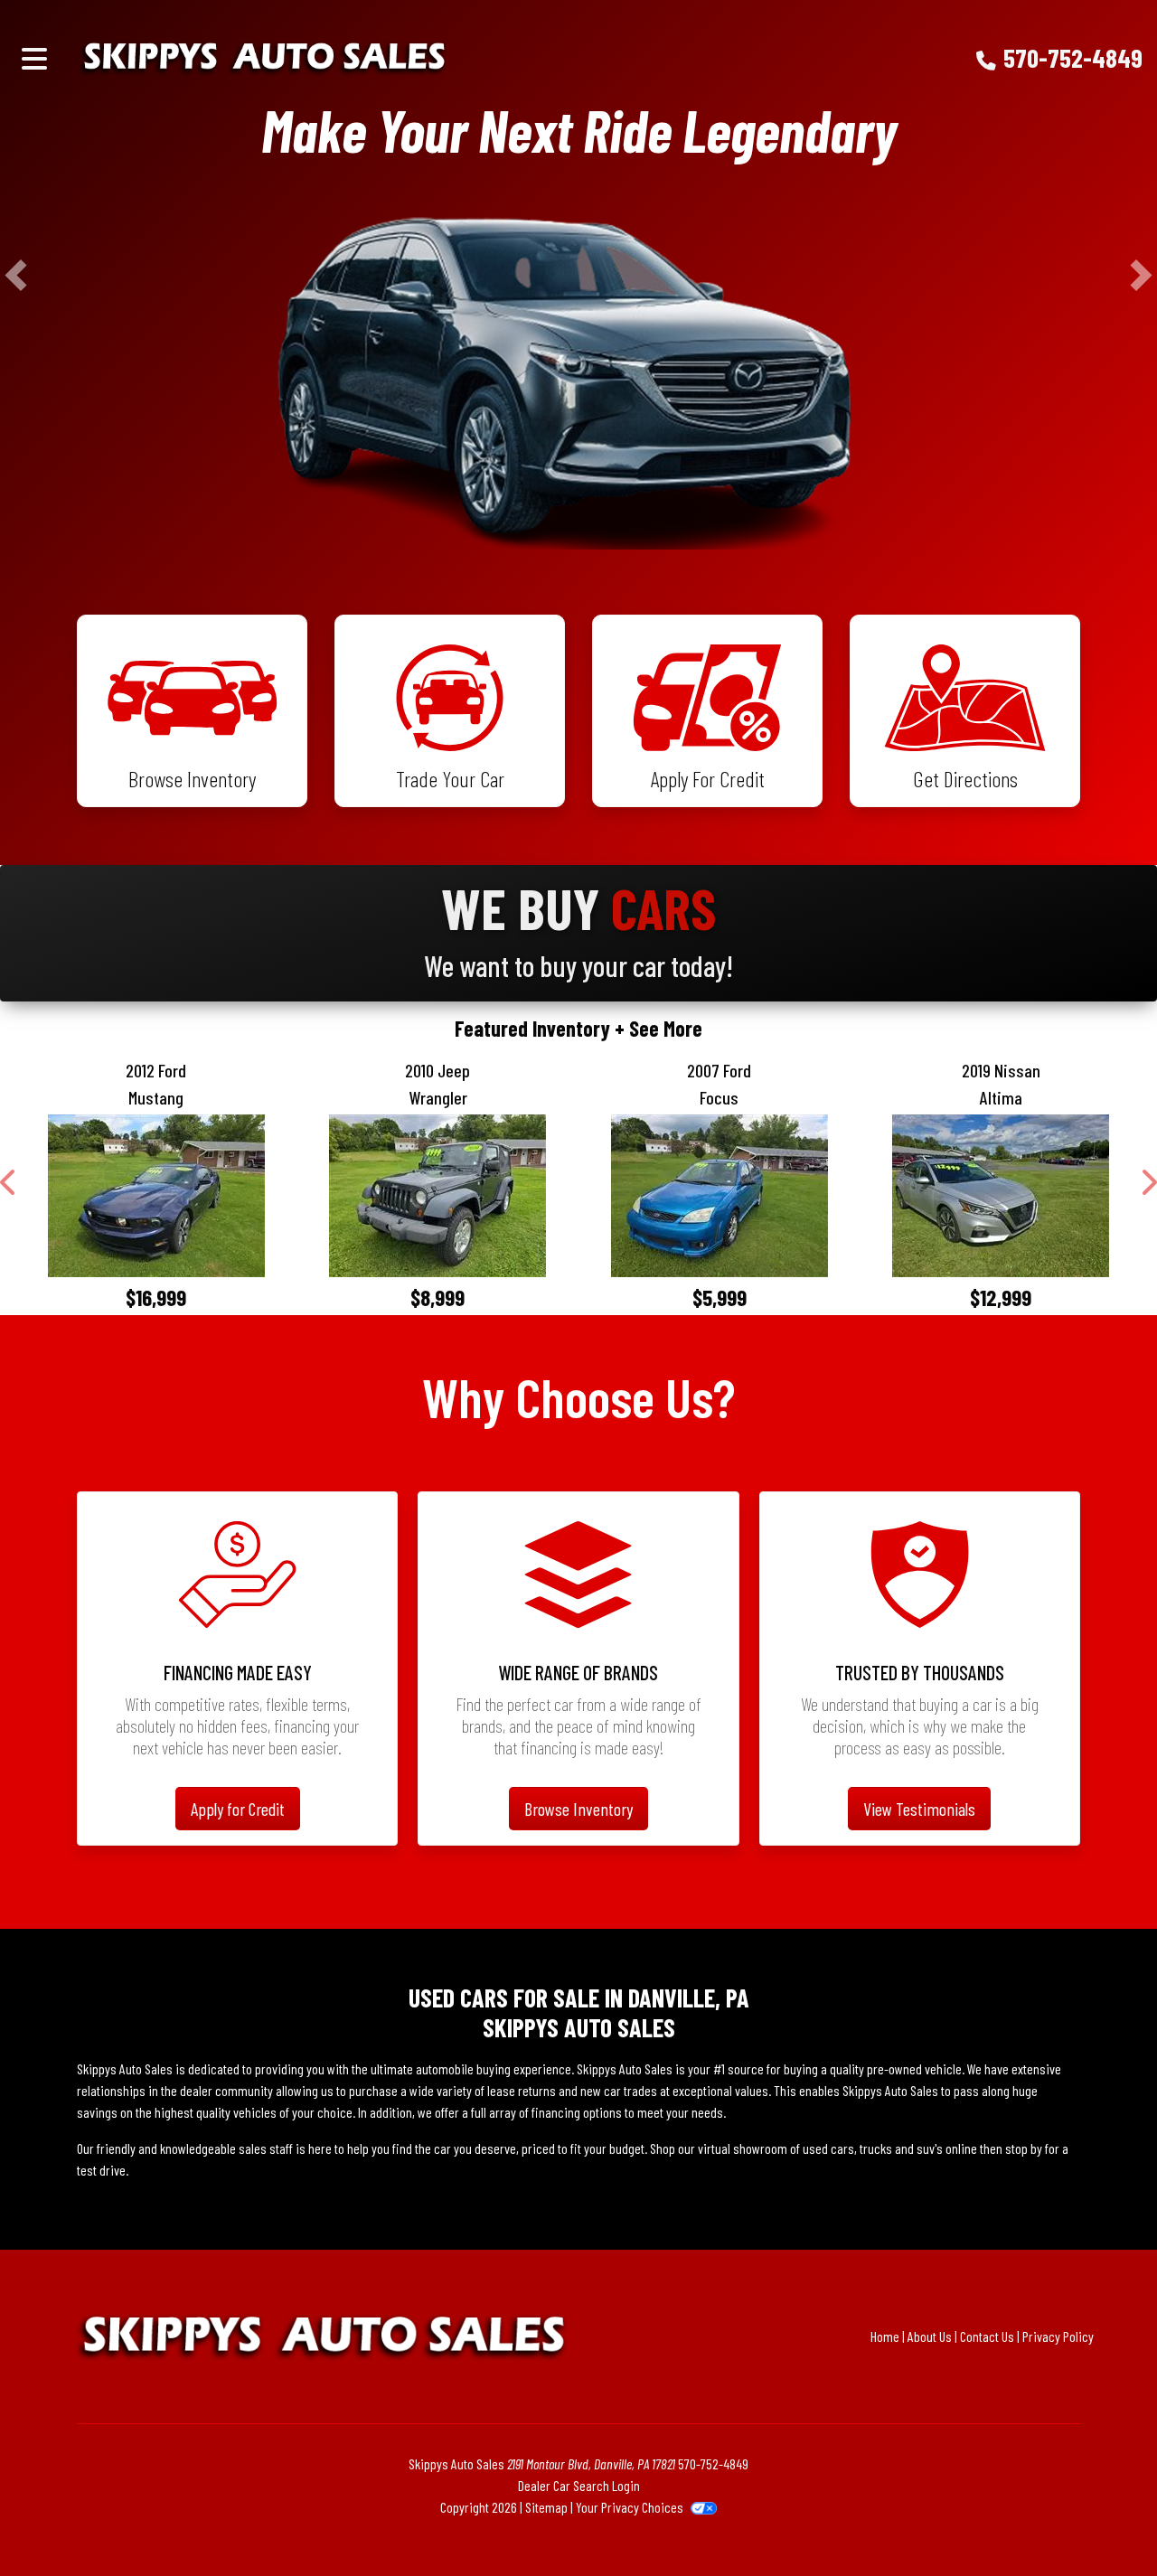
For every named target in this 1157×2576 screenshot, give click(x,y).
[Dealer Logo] (351, 58)
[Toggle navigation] (34, 58)
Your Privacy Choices (631, 2507)
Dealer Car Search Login (579, 2485)
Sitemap (546, 2507)
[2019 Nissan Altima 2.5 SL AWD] (1002, 1196)
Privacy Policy (1058, 2336)
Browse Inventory (578, 1809)
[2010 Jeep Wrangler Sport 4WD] (438, 1196)
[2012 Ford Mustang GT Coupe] (156, 1196)
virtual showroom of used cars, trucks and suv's (820, 2148)
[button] (16, 275)
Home (885, 2336)
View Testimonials (919, 1809)
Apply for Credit (238, 1809)
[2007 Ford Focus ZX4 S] (720, 1196)
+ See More (658, 1028)
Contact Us (987, 2336)
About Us (930, 2336)
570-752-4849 (1073, 57)
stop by (1024, 2148)
